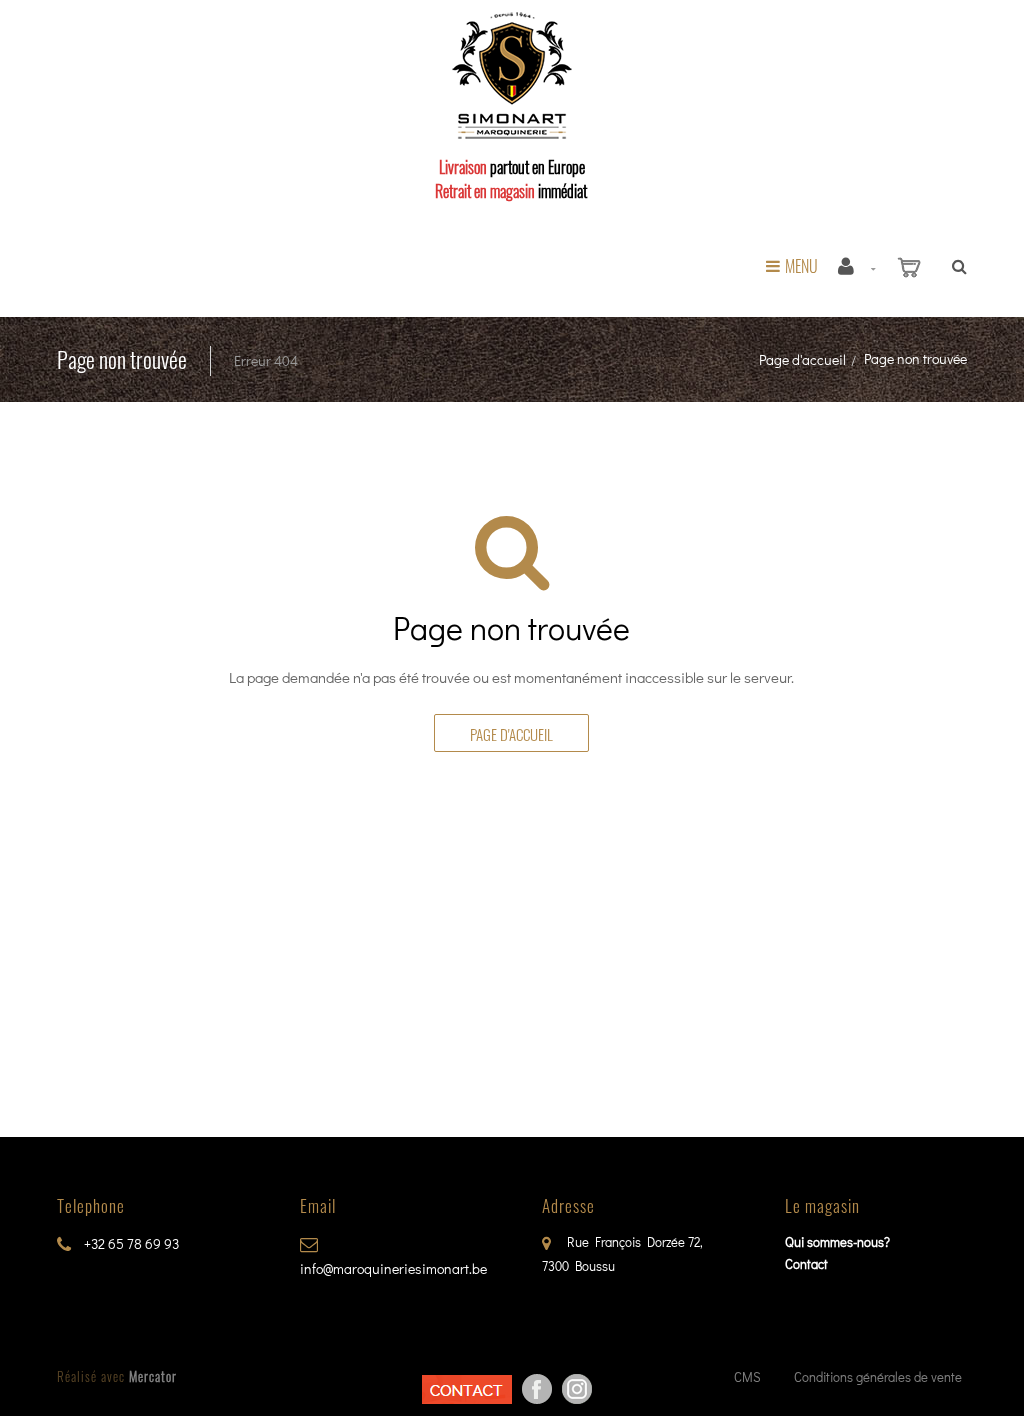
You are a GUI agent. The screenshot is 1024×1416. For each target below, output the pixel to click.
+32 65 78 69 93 (130, 1243)
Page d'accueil (802, 359)
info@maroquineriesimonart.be (393, 1268)
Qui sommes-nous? (837, 1241)
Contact (806, 1263)
